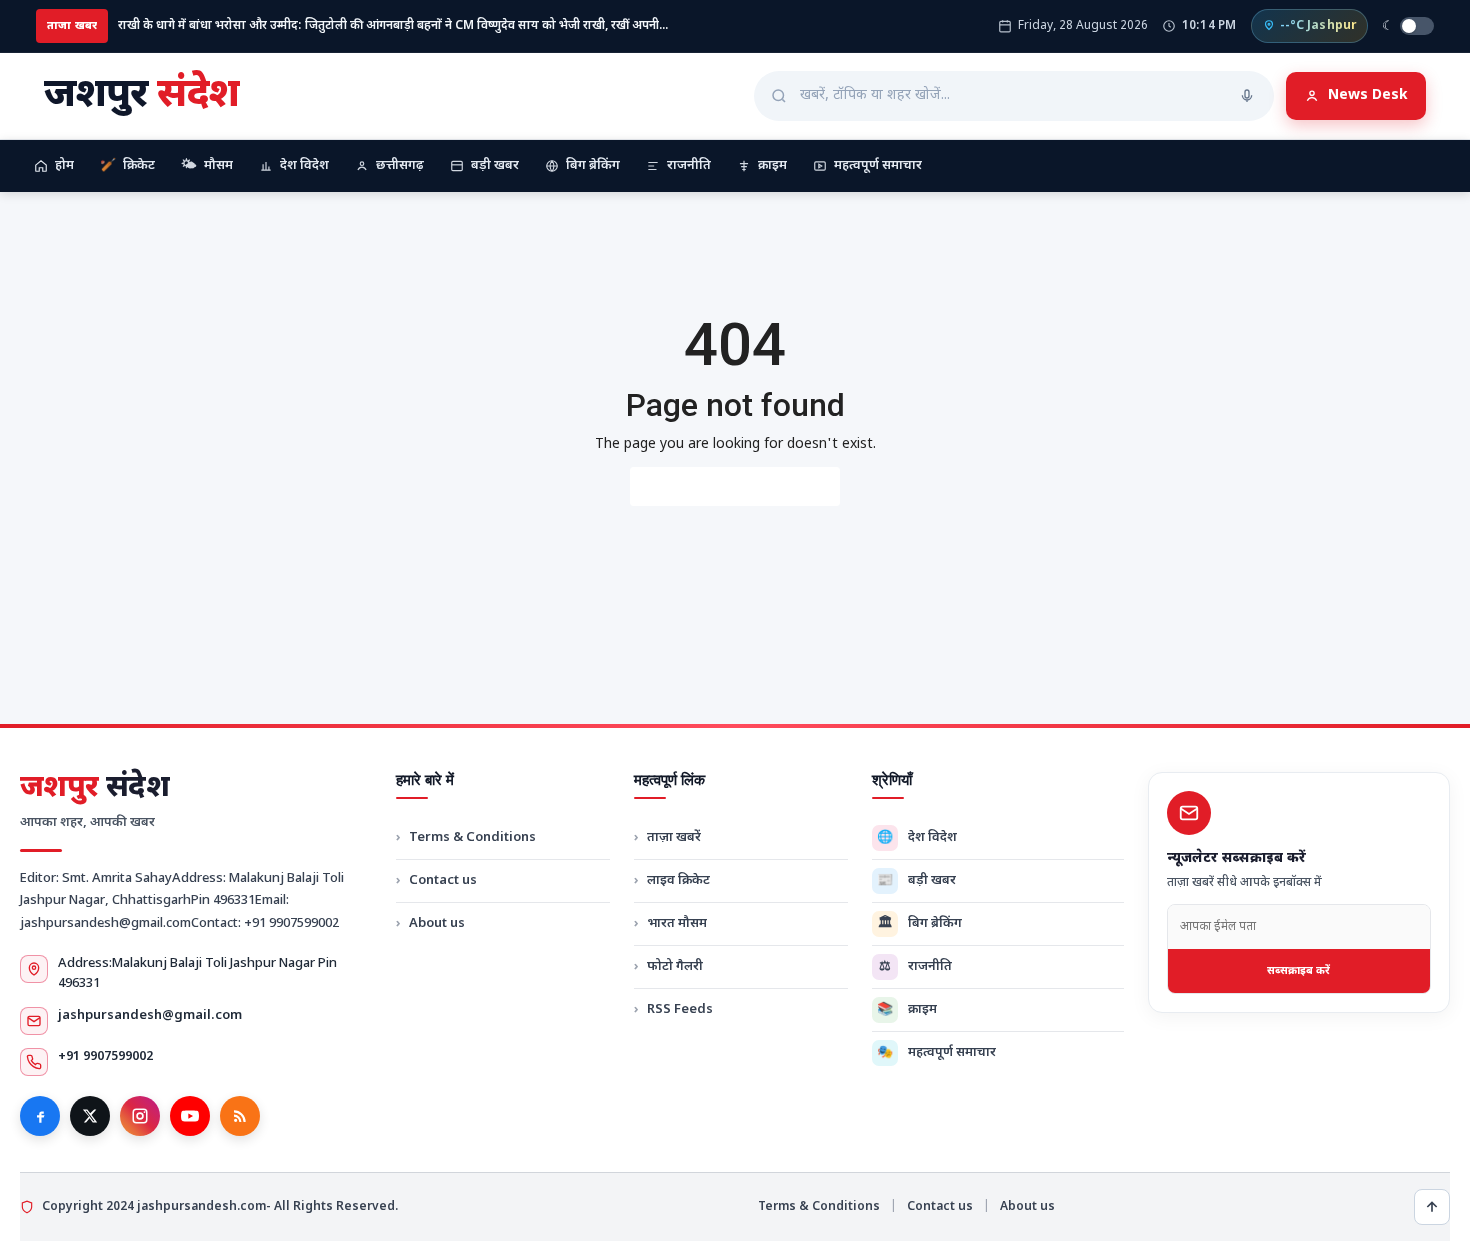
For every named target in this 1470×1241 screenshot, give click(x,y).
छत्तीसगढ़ (400, 165)
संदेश (94, 789)
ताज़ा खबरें (674, 837)
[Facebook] (40, 1116)
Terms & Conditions (472, 837)
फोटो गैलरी (675, 966)
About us (437, 923)
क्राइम (772, 165)
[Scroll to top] (1432, 1207)
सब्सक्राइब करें (1298, 971)
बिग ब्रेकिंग (593, 165)
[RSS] (240, 1116)
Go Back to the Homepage (735, 486)
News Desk (1368, 95)
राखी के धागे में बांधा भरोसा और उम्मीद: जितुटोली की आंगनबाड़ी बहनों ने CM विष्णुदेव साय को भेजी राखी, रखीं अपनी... (393, 26)
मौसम (207, 165)
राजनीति (689, 165)
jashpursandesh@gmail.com (150, 1015)
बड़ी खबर (495, 165)
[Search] (1247, 96)
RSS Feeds (680, 1009)
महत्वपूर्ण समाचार (878, 165)
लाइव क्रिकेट (678, 880)
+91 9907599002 (105, 1056)
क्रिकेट (127, 165)
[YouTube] (190, 1116)
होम (64, 165)
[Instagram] (140, 1116)
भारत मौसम (677, 923)
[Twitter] (90, 1116)
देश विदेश (304, 165)
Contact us (443, 880)
